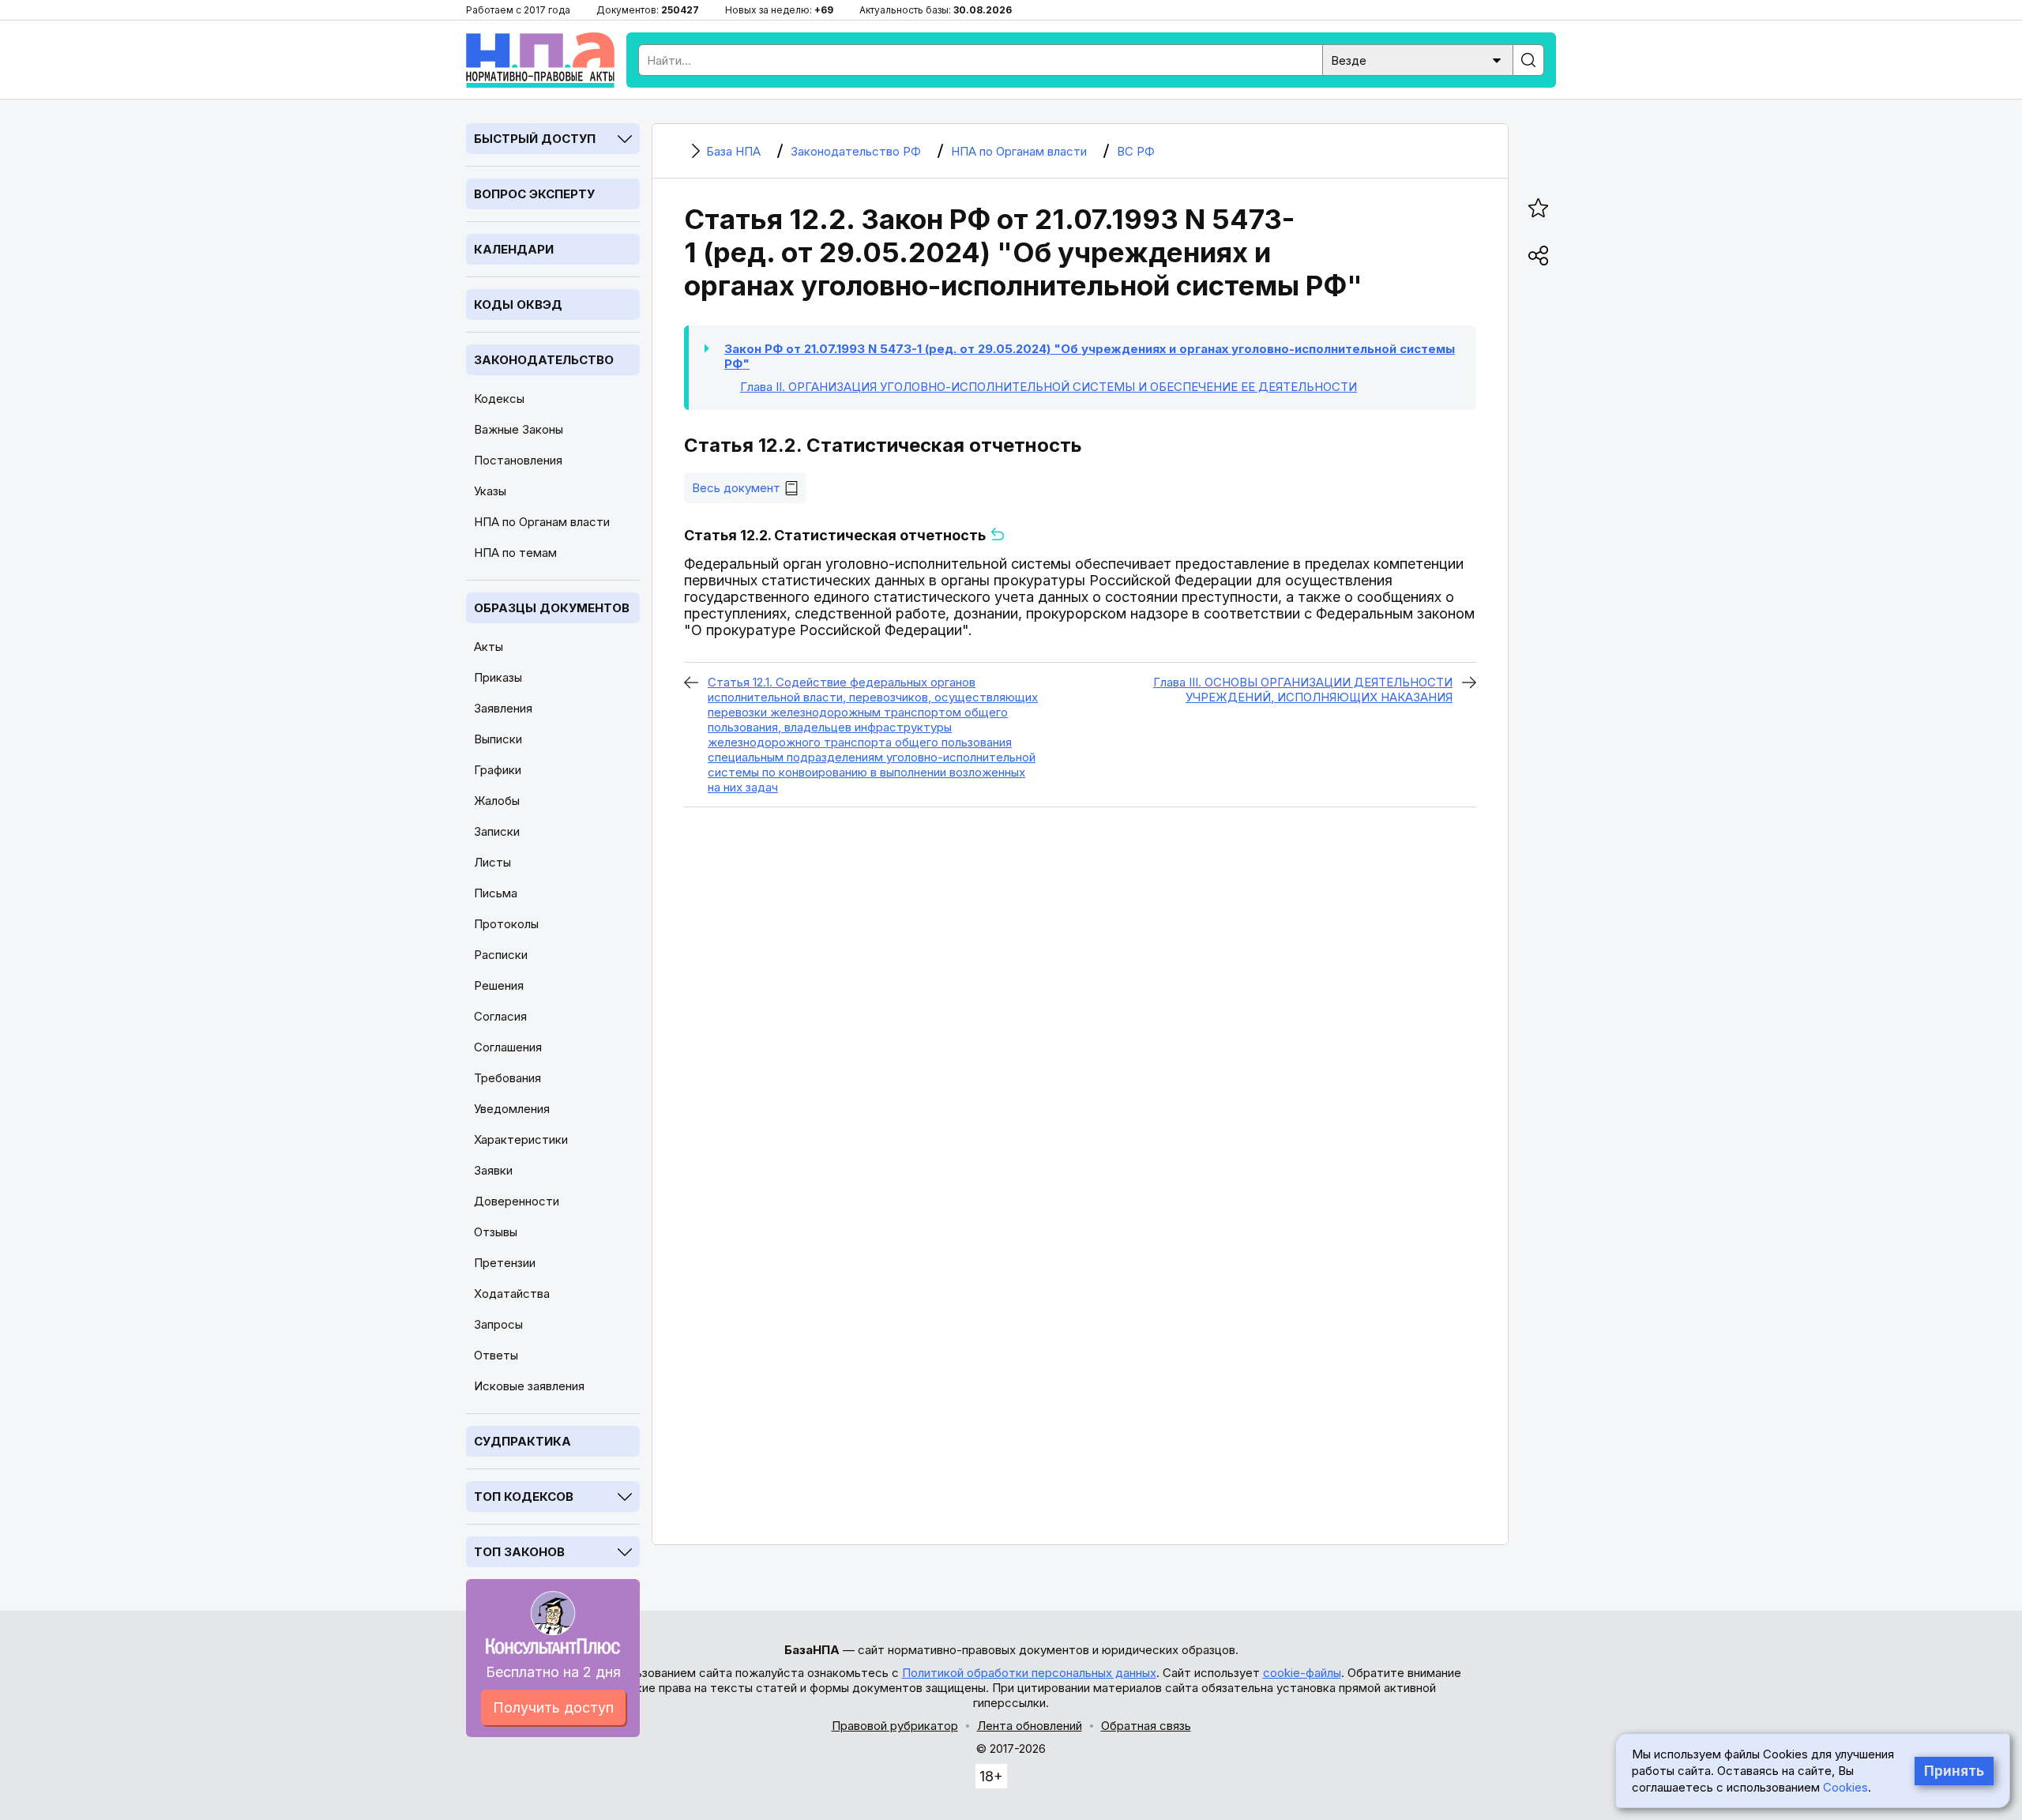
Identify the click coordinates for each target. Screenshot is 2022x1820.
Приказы (498, 677)
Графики (498, 770)
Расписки (501, 955)
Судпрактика (522, 1441)
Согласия (500, 1016)
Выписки (498, 739)
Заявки (493, 1170)
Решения (499, 985)
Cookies (1845, 1787)
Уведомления (512, 1109)
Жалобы (497, 801)
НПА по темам (515, 553)
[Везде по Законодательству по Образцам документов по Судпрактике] (1418, 59)
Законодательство (544, 360)
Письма (496, 893)
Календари (514, 249)
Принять (1954, 1771)
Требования (507, 1078)
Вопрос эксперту (534, 194)
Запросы (498, 1324)
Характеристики (521, 1139)
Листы (492, 862)
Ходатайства (512, 1294)
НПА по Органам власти (542, 522)
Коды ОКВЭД (518, 305)
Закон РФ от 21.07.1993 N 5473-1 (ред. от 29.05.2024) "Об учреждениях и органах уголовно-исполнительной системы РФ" (1090, 356)
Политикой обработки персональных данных (1029, 1673)
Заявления (503, 708)
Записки (497, 831)
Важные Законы (519, 429)
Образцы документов (552, 608)
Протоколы (506, 924)
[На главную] (540, 60)
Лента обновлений (1030, 1726)
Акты (489, 647)
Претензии (505, 1263)
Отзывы (496, 1232)
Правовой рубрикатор (895, 1726)
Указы (490, 491)
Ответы (496, 1355)
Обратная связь (1146, 1726)
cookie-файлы (1302, 1673)
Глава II (1049, 387)
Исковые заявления (529, 1386)
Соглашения (508, 1047)
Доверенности (517, 1201)
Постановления (518, 460)
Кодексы (499, 399)
